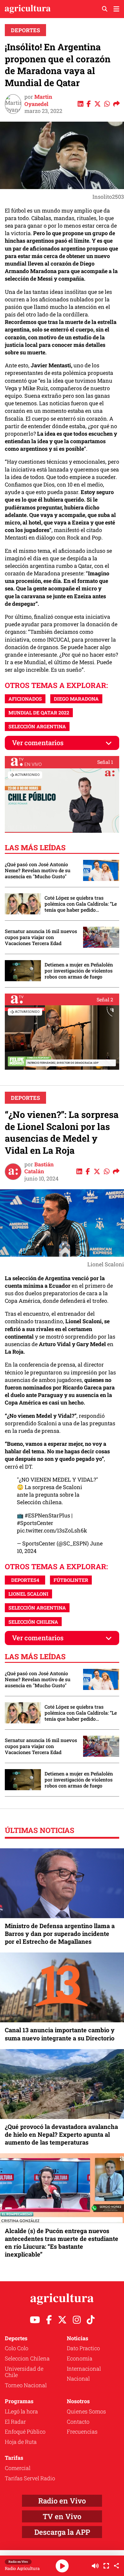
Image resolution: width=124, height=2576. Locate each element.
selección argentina (37, 726)
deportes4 (25, 1580)
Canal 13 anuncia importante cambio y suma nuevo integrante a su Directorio (60, 2034)
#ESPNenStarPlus (47, 1515)
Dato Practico (83, 2348)
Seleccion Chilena (27, 2358)
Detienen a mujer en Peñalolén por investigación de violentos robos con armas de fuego (79, 971)
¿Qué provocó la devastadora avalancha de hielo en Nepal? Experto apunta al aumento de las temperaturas (61, 2134)
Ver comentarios (38, 743)
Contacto (78, 2422)
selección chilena (33, 1622)
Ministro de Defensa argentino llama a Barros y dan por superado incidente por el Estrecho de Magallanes (60, 1934)
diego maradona (76, 699)
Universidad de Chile (24, 2372)
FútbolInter (71, 1580)
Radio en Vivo (62, 2501)
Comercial (18, 2468)
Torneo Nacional (26, 2385)
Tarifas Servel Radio (30, 2478)
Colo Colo (17, 2348)
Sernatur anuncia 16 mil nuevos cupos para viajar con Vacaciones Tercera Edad (41, 937)
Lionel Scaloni (28, 1594)
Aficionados (25, 699)
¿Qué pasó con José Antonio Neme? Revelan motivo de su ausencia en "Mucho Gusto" (38, 870)
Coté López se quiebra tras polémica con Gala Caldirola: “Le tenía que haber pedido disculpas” (81, 904)
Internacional (84, 2369)
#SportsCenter (35, 1523)
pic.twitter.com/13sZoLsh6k (52, 1530)
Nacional (78, 2378)
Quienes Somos (86, 2411)
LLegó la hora (21, 2411)
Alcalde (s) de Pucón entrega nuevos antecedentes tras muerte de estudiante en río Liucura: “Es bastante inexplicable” (62, 2243)
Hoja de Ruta (21, 2442)
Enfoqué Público (25, 2431)
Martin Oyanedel (38, 100)
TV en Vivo (62, 2516)
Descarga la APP (62, 2532)
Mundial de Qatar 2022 (39, 712)
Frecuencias (82, 2431)
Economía (80, 2358)
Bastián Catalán (39, 1168)
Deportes (25, 30)
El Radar (15, 2422)
